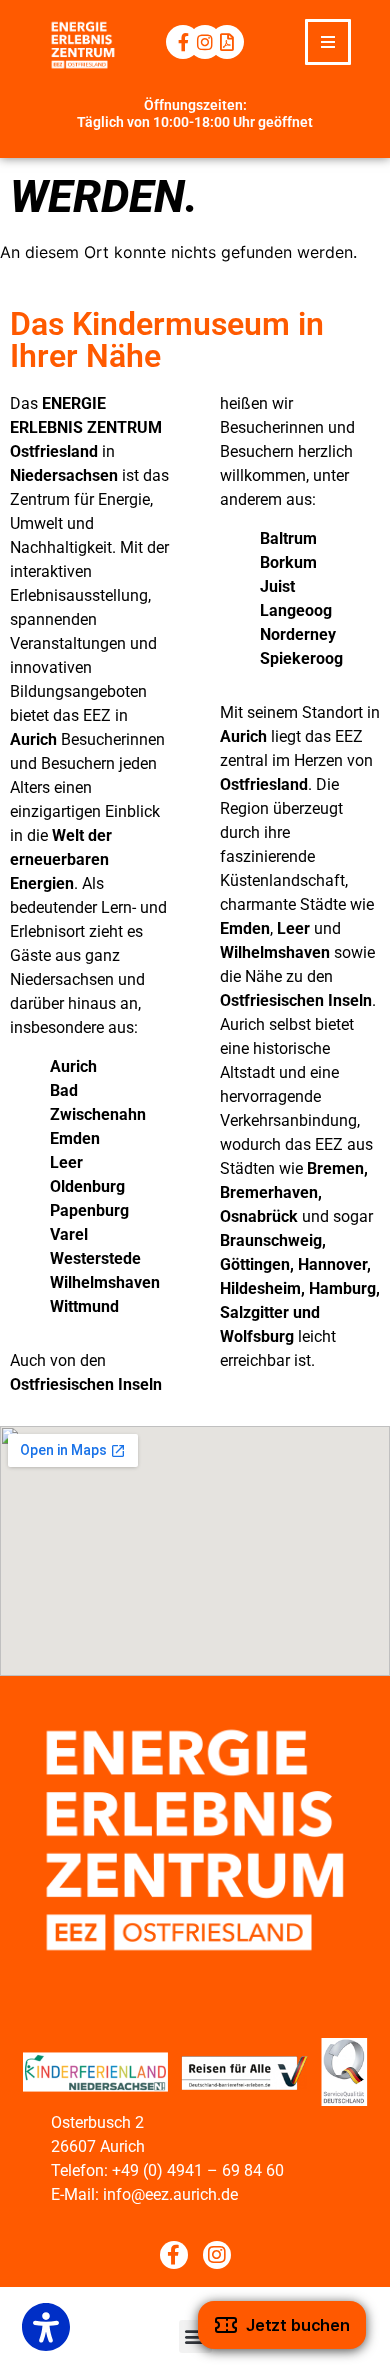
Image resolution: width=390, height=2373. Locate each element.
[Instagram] (205, 42)
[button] (328, 42)
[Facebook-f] (183, 42)
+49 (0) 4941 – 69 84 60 (198, 2170)
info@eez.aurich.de (170, 2194)
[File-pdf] (227, 42)
